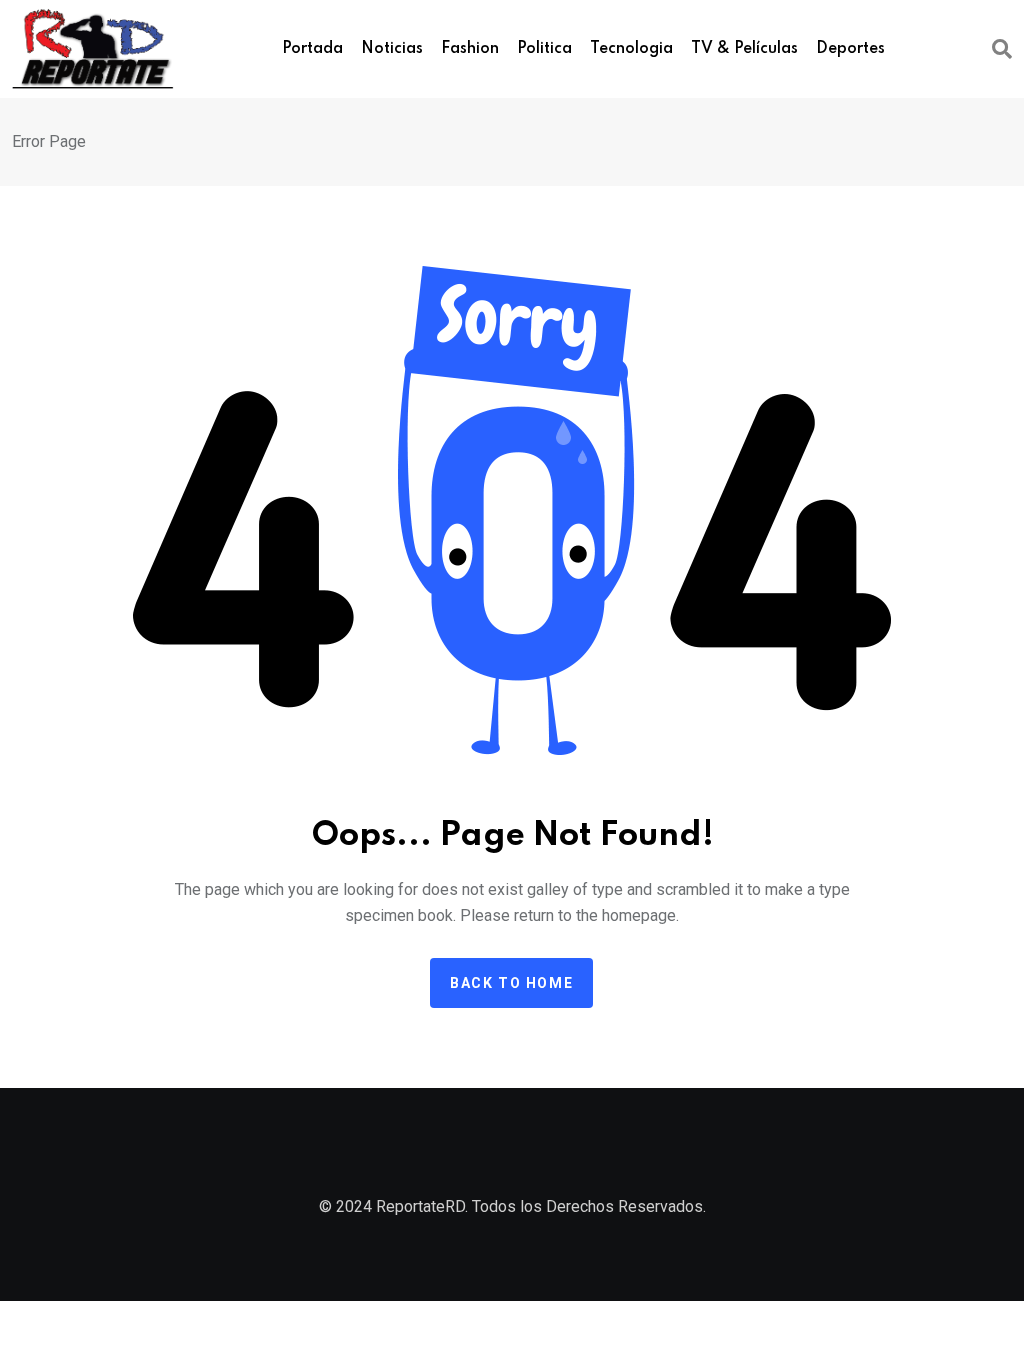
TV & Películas (744, 49)
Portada (312, 49)
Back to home (511, 983)
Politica (544, 49)
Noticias (392, 49)
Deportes (850, 49)
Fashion (470, 49)
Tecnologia (631, 49)
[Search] (1002, 49)
